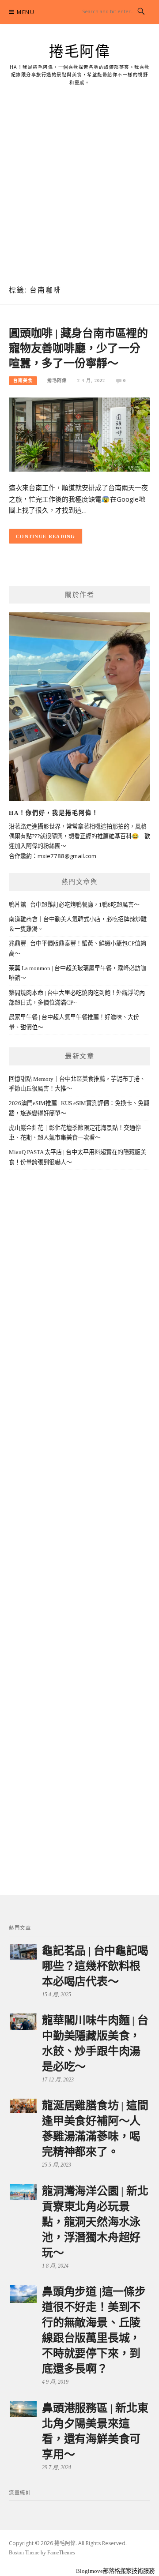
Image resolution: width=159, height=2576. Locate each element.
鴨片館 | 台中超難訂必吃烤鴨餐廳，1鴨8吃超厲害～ (74, 905)
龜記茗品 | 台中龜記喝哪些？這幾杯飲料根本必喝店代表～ (95, 1966)
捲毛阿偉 (79, 52)
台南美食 (23, 381)
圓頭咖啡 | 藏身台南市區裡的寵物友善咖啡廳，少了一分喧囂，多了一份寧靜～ (78, 348)
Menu (26, 12)
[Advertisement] (79, 191)
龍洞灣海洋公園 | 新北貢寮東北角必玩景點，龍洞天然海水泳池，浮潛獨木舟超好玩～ (95, 2222)
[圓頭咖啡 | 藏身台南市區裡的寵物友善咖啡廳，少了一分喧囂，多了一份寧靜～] (79, 434)
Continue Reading (46, 536)
